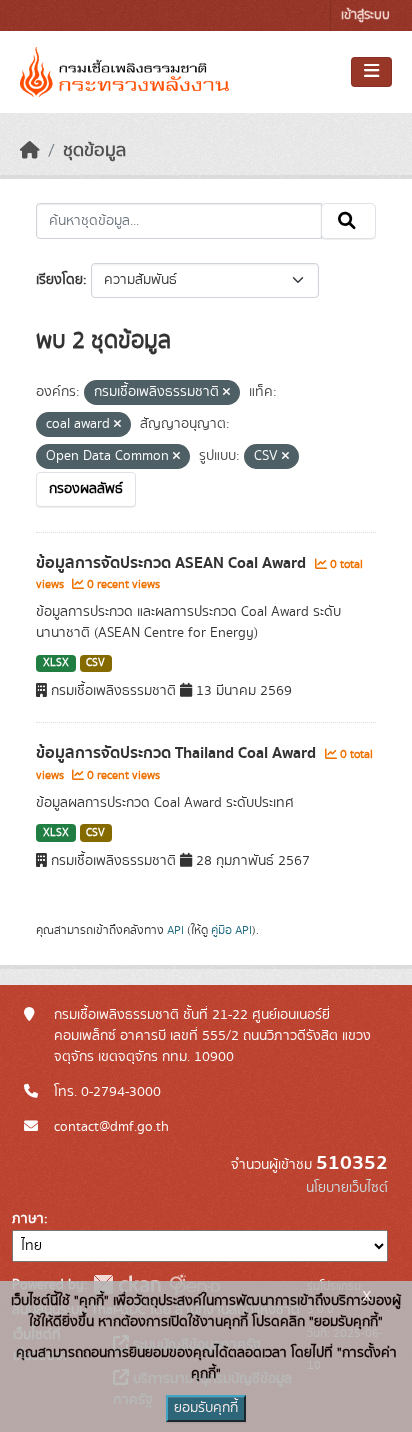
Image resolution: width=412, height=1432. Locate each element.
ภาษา (28, 1219)
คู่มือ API (231, 930)
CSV (95, 663)
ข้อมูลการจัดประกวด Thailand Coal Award (178, 753)
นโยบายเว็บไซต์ (347, 1188)
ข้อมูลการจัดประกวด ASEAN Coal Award (173, 563)
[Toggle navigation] (371, 72)
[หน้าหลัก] (30, 151)
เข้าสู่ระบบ (365, 15)
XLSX (56, 663)
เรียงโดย (59, 280)
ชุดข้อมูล (94, 151)
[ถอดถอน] (226, 393)
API (175, 930)
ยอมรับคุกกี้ (206, 1408)
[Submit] (348, 221)
